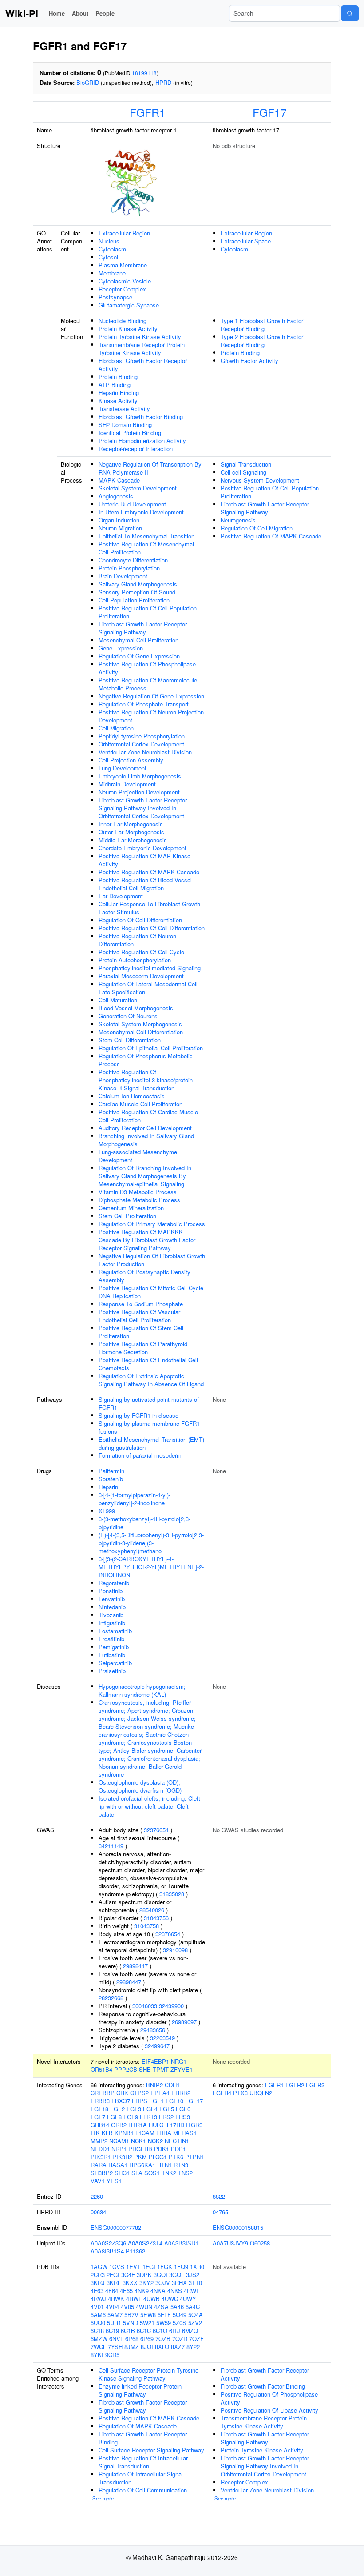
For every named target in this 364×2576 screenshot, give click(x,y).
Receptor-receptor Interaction (136, 449)
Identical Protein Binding (130, 433)
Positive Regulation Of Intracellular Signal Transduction (143, 2462)
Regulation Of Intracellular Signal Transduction (141, 2478)
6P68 (132, 2339)
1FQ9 (181, 2267)
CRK (122, 2093)
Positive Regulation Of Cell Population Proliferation (148, 612)
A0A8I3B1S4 (107, 2251)
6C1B (128, 2331)
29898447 (135, 1966)
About (80, 13)
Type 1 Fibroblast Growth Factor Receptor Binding (262, 325)
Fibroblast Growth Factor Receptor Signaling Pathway (143, 628)
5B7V (131, 2315)
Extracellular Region (124, 233)
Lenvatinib (112, 1599)
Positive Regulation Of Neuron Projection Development (151, 716)
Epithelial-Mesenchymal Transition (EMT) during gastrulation (151, 1443)
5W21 (147, 2323)
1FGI (149, 2267)
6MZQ (190, 2331)
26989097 (184, 2022)
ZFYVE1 (182, 2069)
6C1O (160, 2331)
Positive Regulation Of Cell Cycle (141, 952)
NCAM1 (119, 2141)
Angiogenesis (116, 496)
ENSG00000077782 (116, 2227)
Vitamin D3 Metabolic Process (138, 1192)
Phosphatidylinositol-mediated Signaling (150, 968)
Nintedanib (112, 1607)
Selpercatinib (115, 1663)
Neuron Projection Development (139, 792)
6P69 (147, 2339)
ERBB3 (100, 2101)
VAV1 (98, 2181)
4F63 (97, 2291)
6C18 (97, 2331)
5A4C (193, 2307)
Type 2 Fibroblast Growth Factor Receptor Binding (262, 341)
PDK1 (162, 2149)
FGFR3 (315, 2085)
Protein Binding (118, 377)
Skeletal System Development (138, 488)
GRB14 (100, 2125)
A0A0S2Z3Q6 (108, 2243)
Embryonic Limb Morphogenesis (140, 776)
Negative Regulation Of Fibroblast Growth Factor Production (152, 1260)
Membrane (112, 273)
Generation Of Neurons (128, 1016)
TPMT (161, 2069)
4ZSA (161, 2307)
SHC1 (122, 2173)
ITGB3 (194, 2125)
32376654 (156, 1830)
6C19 (112, 2331)
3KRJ (98, 2283)
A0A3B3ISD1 (181, 2243)
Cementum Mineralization (131, 1208)
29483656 (153, 2030)
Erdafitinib (111, 1639)
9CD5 (112, 2355)
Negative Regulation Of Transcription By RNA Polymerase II (150, 468)
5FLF (164, 2315)
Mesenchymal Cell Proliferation (138, 640)
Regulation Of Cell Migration (257, 528)
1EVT (133, 2267)
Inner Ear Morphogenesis (131, 824)
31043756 (156, 1918)
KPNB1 (124, 2133)
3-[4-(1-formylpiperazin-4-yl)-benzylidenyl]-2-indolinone (135, 1499)
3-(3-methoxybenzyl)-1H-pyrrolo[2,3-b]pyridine (144, 1523)
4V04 (112, 2307)
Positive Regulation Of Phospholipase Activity (147, 668)
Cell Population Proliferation (134, 600)
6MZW (99, 2339)
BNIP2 (154, 2085)
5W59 (164, 2323)
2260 (97, 2196)
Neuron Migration (120, 528)
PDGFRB (140, 2149)
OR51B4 (101, 2069)
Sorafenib (111, 1479)
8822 (219, 2196)
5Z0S (180, 2323)
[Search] (350, 13)
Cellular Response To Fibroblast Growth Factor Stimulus (149, 908)
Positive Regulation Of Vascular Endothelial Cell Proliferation (139, 1316)
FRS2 (166, 2117)
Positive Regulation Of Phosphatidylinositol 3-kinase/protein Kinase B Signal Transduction (146, 1080)
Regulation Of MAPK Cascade (138, 2426)
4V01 (97, 2307)
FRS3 (183, 2117)
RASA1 (118, 2165)
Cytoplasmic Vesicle (125, 281)
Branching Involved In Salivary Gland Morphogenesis (146, 1140)
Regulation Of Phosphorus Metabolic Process (146, 1060)
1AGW (99, 2267)
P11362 (135, 2251)
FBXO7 (121, 2101)
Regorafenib (114, 1583)
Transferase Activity (124, 409)
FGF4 (150, 2109)
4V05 (127, 2307)
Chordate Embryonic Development (142, 848)
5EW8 (148, 2315)
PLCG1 (158, 2157)
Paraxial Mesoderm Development (141, 976)
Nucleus (109, 241)
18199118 (144, 73)
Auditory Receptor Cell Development (145, 1128)
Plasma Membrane (123, 265)
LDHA (164, 2133)
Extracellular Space (246, 241)
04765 (220, 2212)
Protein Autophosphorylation (135, 960)
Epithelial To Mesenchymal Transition (146, 536)
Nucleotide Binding (123, 321)
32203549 (162, 2038)
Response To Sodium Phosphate (141, 1304)
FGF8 (114, 2117)
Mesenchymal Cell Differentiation (141, 1032)
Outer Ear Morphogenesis (131, 832)
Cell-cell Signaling (243, 472)
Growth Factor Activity (249, 361)
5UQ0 (98, 2323)
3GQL (177, 2275)
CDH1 (172, 2085)
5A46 (177, 2307)
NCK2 (155, 2141)
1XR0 (197, 2267)
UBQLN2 (261, 2093)
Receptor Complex (122, 289)
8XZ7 (178, 2347)
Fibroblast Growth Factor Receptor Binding (143, 2438)
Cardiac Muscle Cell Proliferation (140, 1104)
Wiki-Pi (22, 13)
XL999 (107, 1511)
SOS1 (152, 2173)
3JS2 (193, 2275)
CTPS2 (139, 2093)
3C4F (128, 2275)
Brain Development (123, 576)
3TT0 (195, 2283)
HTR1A (138, 2125)
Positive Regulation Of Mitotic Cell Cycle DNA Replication (151, 1292)
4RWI (191, 2291)
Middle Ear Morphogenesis (133, 840)
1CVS (117, 2267)
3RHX (179, 2283)
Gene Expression (121, 648)
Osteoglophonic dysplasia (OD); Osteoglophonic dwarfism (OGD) (140, 1786)
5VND (131, 2323)
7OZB (163, 2339)
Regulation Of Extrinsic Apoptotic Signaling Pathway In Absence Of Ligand (151, 1380)
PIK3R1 (101, 2157)
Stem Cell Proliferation (127, 1216)
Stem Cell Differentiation (130, 1040)
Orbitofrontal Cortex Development (141, 744)
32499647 (157, 2046)
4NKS (175, 2291)
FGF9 (131, 2117)
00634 (98, 2212)
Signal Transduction (246, 464)
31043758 (146, 1926)
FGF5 (167, 2109)
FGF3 (134, 2109)
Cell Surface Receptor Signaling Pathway (151, 2450)
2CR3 (98, 2275)
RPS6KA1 (142, 2165)
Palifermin (111, 1471)
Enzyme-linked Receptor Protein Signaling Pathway (140, 2390)
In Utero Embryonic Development (141, 512)
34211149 (111, 1846)
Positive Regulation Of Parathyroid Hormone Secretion (143, 1348)
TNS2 (185, 2173)
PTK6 (176, 2157)
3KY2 (146, 2283)
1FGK (165, 2267)
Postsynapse (115, 297)
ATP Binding (115, 385)
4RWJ (98, 2299)
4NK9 (142, 2291)
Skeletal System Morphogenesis (140, 1024)
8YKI (97, 2355)
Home (57, 13)
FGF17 (270, 112)
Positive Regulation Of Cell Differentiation (152, 928)
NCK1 (138, 2141)
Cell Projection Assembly (131, 760)
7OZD (180, 2339)
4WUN (144, 2307)
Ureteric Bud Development (132, 504)
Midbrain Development (127, 784)
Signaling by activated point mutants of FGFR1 (149, 1403)
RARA (99, 2165)
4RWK (116, 2299)
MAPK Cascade (119, 480)
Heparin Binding (119, 393)
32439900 (171, 2006)
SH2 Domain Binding (125, 425)
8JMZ (132, 2347)
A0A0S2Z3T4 (145, 2243)
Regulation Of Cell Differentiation (140, 920)
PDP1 (178, 2149)
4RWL (134, 2299)
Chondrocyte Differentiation (133, 560)
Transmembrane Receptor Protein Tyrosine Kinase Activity (142, 349)
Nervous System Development (260, 480)
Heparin (108, 1487)
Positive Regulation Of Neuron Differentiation (137, 940)
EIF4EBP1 (155, 2061)
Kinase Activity (118, 401)
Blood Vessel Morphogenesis (136, 1008)
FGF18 (99, 2109)
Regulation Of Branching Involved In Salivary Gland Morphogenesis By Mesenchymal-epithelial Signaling (145, 1176)
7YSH (115, 2347)
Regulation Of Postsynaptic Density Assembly (144, 1276)
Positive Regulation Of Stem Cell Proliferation (141, 1332)
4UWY (188, 2299)
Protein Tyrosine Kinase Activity (140, 337)
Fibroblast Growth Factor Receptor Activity (143, 365)
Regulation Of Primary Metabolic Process (152, 1224)
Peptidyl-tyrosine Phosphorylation (142, 736)
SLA (137, 2173)
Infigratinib (112, 1623)
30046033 (145, 2006)
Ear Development (121, 896)
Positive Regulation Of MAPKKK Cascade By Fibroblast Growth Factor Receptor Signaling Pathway (147, 1240)
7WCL (98, 2347)
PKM (140, 2157)
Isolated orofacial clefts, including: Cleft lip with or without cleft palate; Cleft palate (149, 1806)
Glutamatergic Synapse (129, 305)
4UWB (152, 2299)
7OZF (196, 2339)
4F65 (126, 2291)
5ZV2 (195, 2323)
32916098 (175, 1950)
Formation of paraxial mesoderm (140, 1455)
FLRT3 (148, 2117)
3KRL (114, 2283)
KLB (107, 2133)
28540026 (152, 1910)
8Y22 (193, 2347)
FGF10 (174, 2101)
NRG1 (179, 2061)
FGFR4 (222, 2093)
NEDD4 (100, 2149)
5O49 (180, 2315)
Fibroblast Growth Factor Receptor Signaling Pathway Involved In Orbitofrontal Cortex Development (143, 808)
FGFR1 (148, 112)
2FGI (113, 2275)
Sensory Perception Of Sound (137, 592)
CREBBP (103, 2093)
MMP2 (99, 2141)
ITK (95, 2133)
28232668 (111, 1998)
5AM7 (115, 2315)
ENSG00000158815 (238, 2227)
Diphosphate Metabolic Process (139, 1200)
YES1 (114, 2181)
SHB (145, 2069)
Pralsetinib (112, 1671)
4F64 (112, 2291)
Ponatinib (111, 1591)
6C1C (144, 2331)
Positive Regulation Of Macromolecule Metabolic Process (148, 684)
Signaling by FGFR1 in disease (138, 1415)
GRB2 (119, 2125)
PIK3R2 (122, 2157)
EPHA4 (160, 2093)
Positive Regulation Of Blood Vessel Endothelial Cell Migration (145, 884)
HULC (156, 2125)
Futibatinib (112, 1655)
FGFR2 (295, 2085)
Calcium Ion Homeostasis (132, 1096)
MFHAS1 (185, 2133)
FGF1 (156, 2101)
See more (103, 2498)
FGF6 (183, 2109)
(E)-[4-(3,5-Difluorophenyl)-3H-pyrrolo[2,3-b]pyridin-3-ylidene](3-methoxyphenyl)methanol (151, 1543)
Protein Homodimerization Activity (142, 441)
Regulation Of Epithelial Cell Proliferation (151, 1048)
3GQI (160, 2275)
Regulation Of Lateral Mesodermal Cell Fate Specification (148, 988)
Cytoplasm (112, 249)
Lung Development (123, 768)
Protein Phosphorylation (129, 568)
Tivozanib (111, 1615)
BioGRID (88, 82)
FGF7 (98, 2117)
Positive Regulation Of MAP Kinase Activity (144, 860)
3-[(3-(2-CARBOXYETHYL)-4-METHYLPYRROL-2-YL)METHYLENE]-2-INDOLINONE (151, 1567)
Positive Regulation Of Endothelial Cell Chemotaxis (148, 1364)
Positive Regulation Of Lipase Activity (269, 2410)
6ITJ (175, 2331)
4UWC (170, 2299)
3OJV (163, 2283)
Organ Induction (119, 520)
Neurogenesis (238, 520)
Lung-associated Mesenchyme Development (138, 1156)
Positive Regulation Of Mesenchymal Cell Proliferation (146, 548)
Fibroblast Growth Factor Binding (141, 417)
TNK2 (169, 2173)
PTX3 (240, 2093)
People (105, 13)
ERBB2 (181, 2093)
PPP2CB (126, 2069)
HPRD (163, 82)
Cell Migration (116, 728)
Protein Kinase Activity (128, 329)
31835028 (172, 1894)
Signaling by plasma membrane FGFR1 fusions (149, 1427)
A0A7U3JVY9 (230, 2243)
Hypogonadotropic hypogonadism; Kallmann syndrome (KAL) (142, 1690)
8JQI (147, 2347)
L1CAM (145, 2133)
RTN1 (164, 2165)
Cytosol (108, 257)
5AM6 (98, 2315)
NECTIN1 (177, 2141)
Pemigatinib (114, 1647)
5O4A (196, 2315)
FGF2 (117, 2109)
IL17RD (175, 2125)
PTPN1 (194, 2157)
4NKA (158, 2291)
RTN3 (181, 2165)
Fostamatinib (115, 1631)
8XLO (162, 2347)
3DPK (144, 2275)
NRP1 (119, 2149)
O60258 (260, 2243)
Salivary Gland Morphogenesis (138, 584)
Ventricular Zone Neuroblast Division (145, 752)
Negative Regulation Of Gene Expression (151, 696)
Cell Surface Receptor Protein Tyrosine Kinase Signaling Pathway (148, 2374)
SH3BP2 (102, 2173)
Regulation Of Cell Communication (143, 2490)
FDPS (140, 2101)
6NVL (116, 2339)
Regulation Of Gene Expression (139, 656)
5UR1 (114, 2323)
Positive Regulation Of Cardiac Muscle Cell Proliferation (148, 1116)
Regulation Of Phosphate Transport (144, 704)
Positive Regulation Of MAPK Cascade (149, 872)
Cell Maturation (118, 1000)
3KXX (130, 2283)
